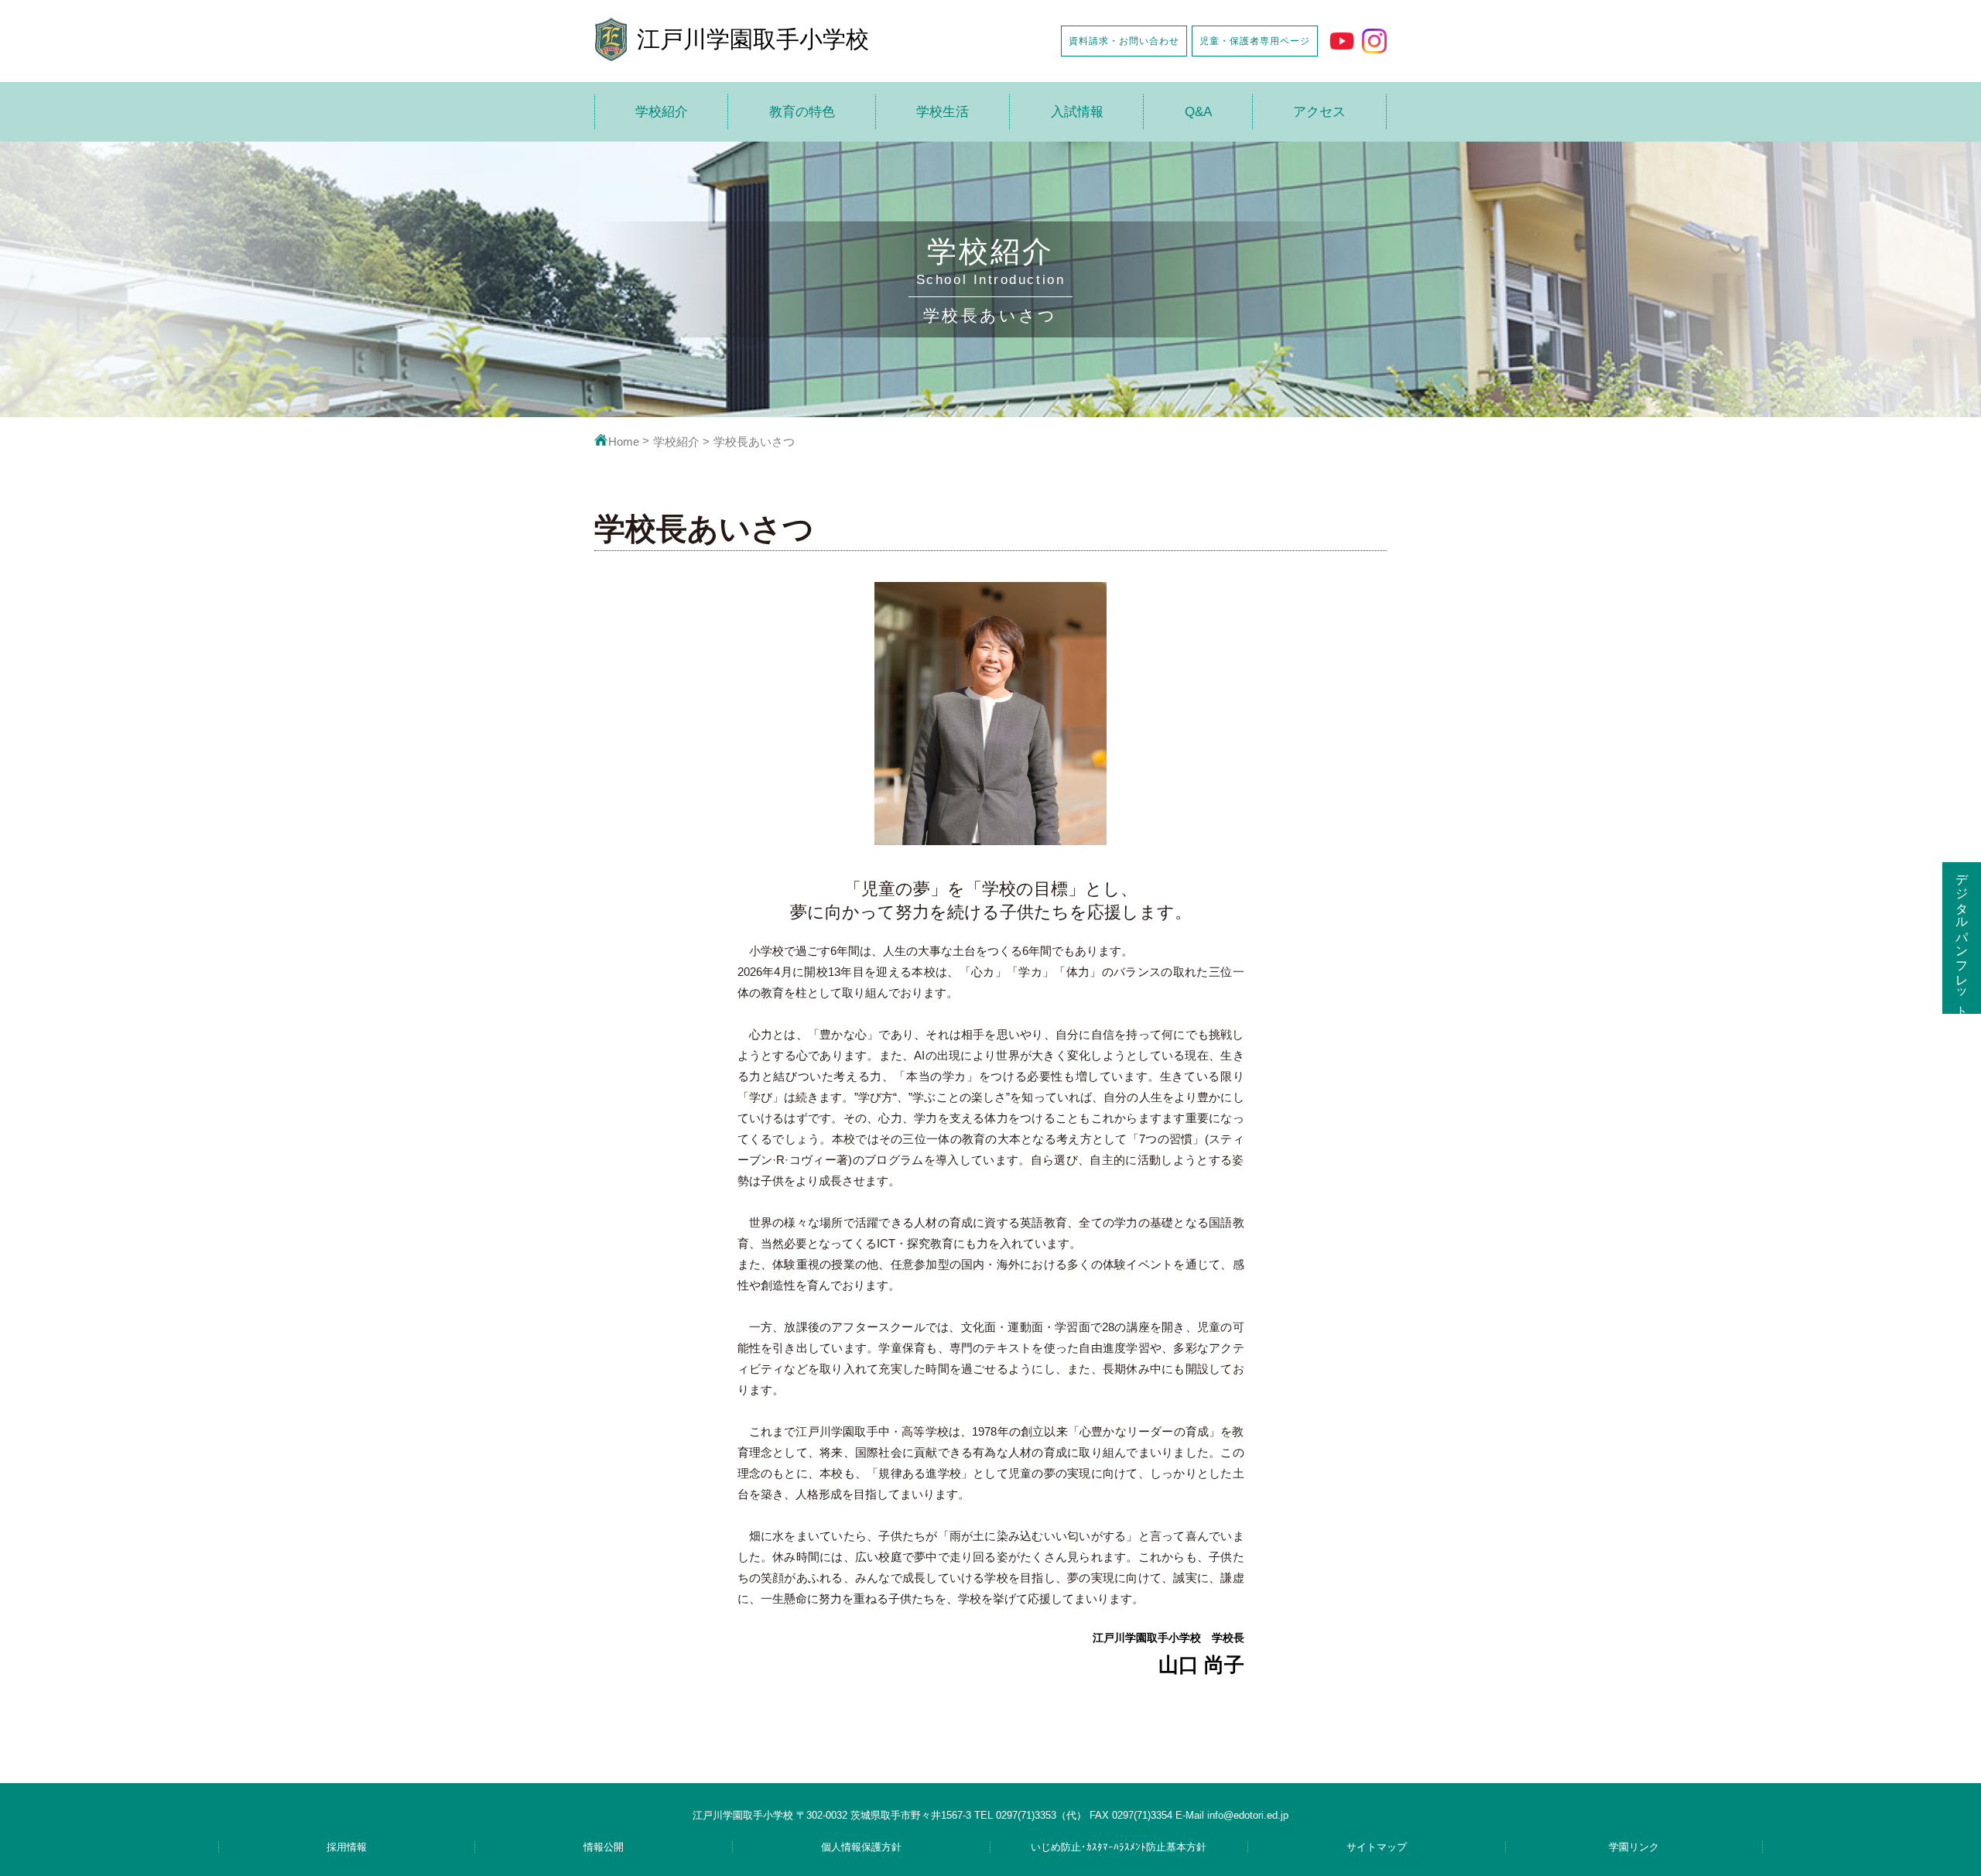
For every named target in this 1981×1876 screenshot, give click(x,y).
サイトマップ (1377, 1847)
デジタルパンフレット (1962, 938)
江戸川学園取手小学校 (753, 39)
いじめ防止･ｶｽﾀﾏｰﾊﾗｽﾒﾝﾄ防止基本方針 (1119, 1847)
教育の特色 (802, 112)
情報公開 (604, 1847)
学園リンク (1634, 1847)
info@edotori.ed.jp (1248, 1815)
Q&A (1198, 112)
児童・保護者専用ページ (1255, 41)
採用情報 (347, 1847)
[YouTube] (1342, 41)
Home (624, 442)
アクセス (1319, 112)
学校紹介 (662, 112)
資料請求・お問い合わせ (1124, 41)
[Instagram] (1374, 41)
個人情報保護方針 (861, 1847)
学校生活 (943, 112)
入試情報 (1077, 112)
